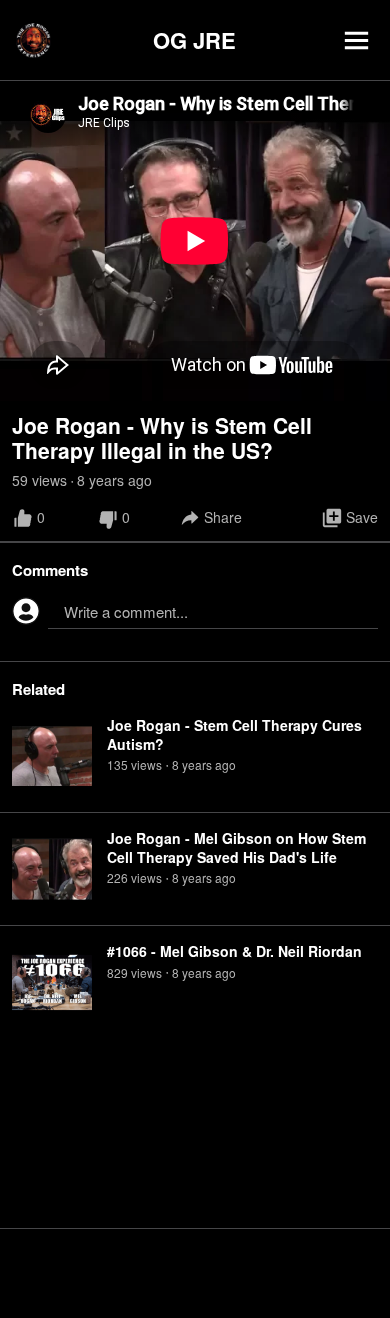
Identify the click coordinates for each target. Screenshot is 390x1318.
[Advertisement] (195, 1273)
